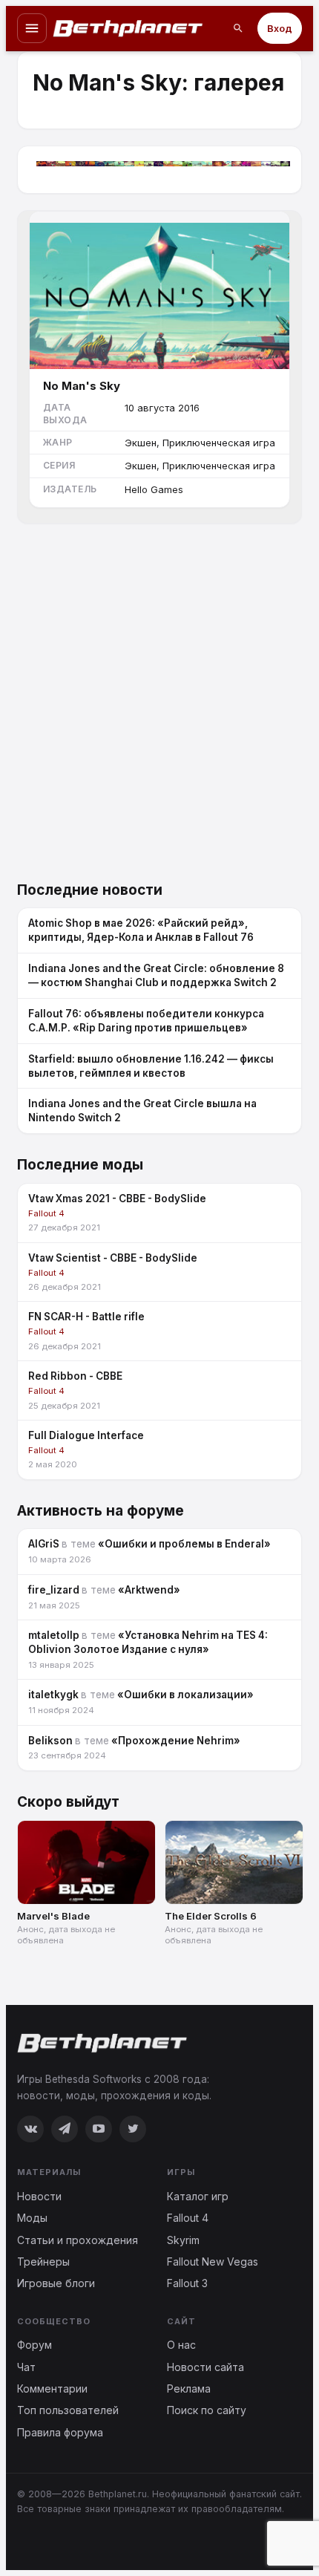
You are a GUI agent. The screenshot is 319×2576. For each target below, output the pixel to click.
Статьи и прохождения (78, 2240)
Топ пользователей (68, 2410)
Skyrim (183, 2240)
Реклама (189, 2388)
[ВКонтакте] (30, 2129)
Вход (280, 28)
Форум (34, 2345)
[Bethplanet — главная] (128, 28)
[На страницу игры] (159, 290)
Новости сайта (205, 2367)
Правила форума (60, 2432)
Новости (39, 2196)
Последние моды (80, 1165)
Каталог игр (198, 2196)
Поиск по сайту (207, 2410)
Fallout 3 (187, 2283)
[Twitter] (133, 2129)
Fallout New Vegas (213, 2262)
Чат (26, 2367)
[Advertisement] (159, 704)
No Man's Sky (82, 386)
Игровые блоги (56, 2283)
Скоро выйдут (68, 1802)
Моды (32, 2218)
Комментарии (52, 2388)
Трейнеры (43, 2262)
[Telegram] (65, 2129)
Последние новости (90, 890)
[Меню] (32, 28)
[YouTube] (99, 2129)
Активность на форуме (101, 1511)
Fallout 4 (188, 2218)
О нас (181, 2345)
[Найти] (238, 28)
